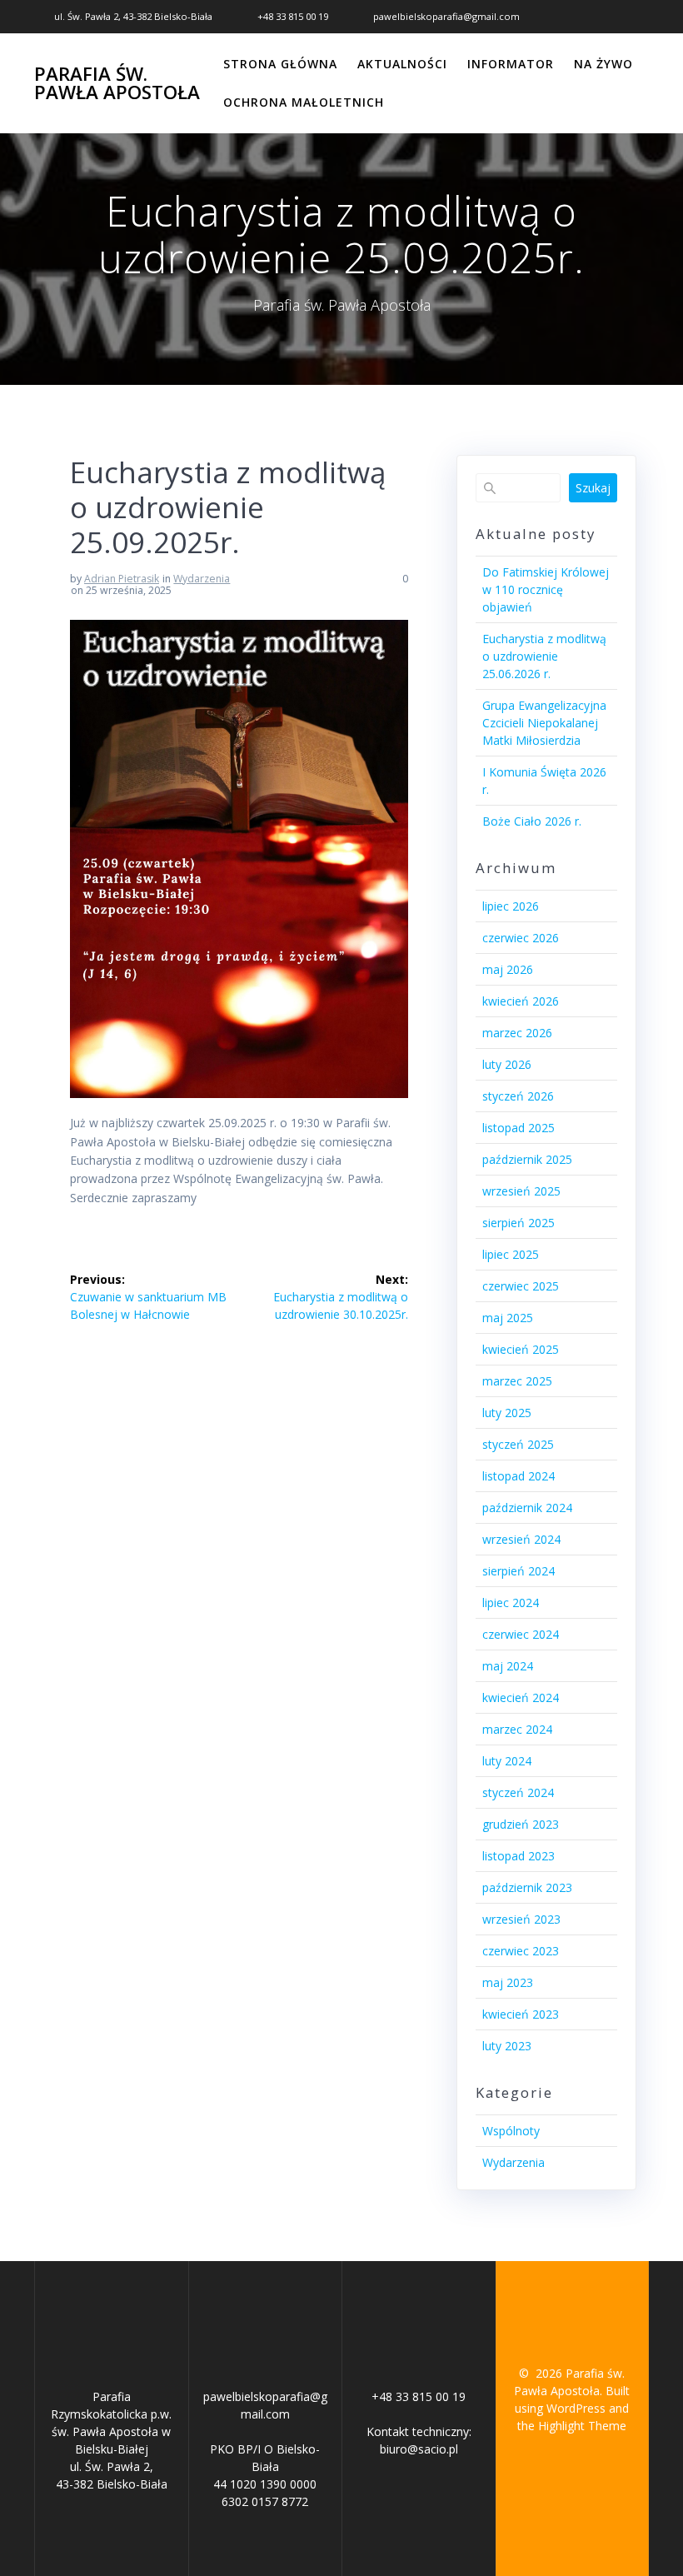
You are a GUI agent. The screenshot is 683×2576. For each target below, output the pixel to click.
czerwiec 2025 (521, 1286)
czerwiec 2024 (521, 1634)
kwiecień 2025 (521, 1349)
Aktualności (402, 64)
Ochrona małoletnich (304, 102)
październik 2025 (527, 1159)
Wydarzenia (202, 579)
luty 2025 (507, 1413)
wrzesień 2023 (521, 1919)
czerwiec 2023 (521, 1951)
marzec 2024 (517, 1729)
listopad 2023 (518, 1856)
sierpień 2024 (518, 1571)
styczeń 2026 (518, 1096)
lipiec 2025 (511, 1254)
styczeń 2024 (518, 1792)
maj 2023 (508, 1982)
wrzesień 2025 (521, 1191)
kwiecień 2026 (521, 1001)
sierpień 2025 (518, 1223)
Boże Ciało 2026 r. (532, 821)
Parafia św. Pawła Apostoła (117, 84)
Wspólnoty (511, 2131)
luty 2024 (507, 1761)
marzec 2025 (517, 1381)
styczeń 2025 (518, 1444)
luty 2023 (507, 2046)
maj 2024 (508, 1666)
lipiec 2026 (511, 906)
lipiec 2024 (511, 1603)
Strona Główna (280, 64)
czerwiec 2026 (521, 938)
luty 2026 (507, 1064)
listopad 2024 (518, 1476)
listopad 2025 (518, 1128)
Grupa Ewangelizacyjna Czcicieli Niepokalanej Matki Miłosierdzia (544, 723)
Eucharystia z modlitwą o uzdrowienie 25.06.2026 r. (544, 656)
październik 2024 (527, 1508)
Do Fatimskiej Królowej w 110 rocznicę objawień (546, 589)
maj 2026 (508, 969)
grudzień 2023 (521, 1824)
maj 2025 (508, 1318)
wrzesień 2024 (521, 1539)
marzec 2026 (517, 1033)
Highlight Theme (582, 2426)
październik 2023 (527, 1887)
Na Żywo (603, 64)
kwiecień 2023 (521, 2014)
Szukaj (593, 488)
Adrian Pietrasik (122, 579)
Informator (511, 64)
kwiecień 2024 (521, 1697)
